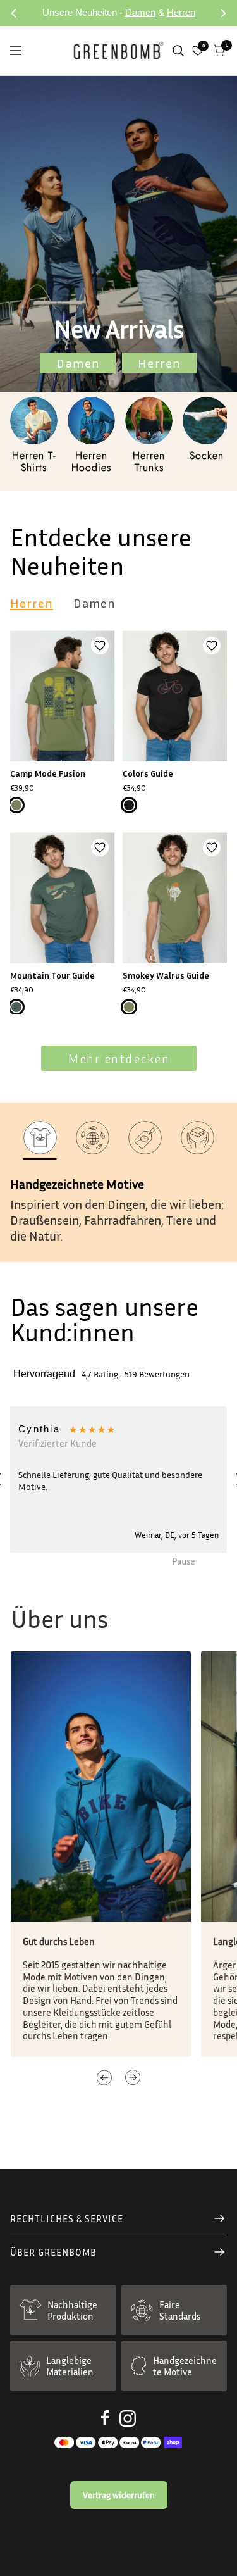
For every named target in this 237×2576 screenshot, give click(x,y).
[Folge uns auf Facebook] (105, 2418)
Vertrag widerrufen (119, 2495)
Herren (181, 12)
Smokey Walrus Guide (166, 975)
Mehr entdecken (118, 1058)
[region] (118, 1479)
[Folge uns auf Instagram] (128, 2418)
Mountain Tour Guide (52, 975)
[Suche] (178, 51)
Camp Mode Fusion (48, 773)
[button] (118, 1479)
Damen (140, 12)
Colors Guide (148, 773)
